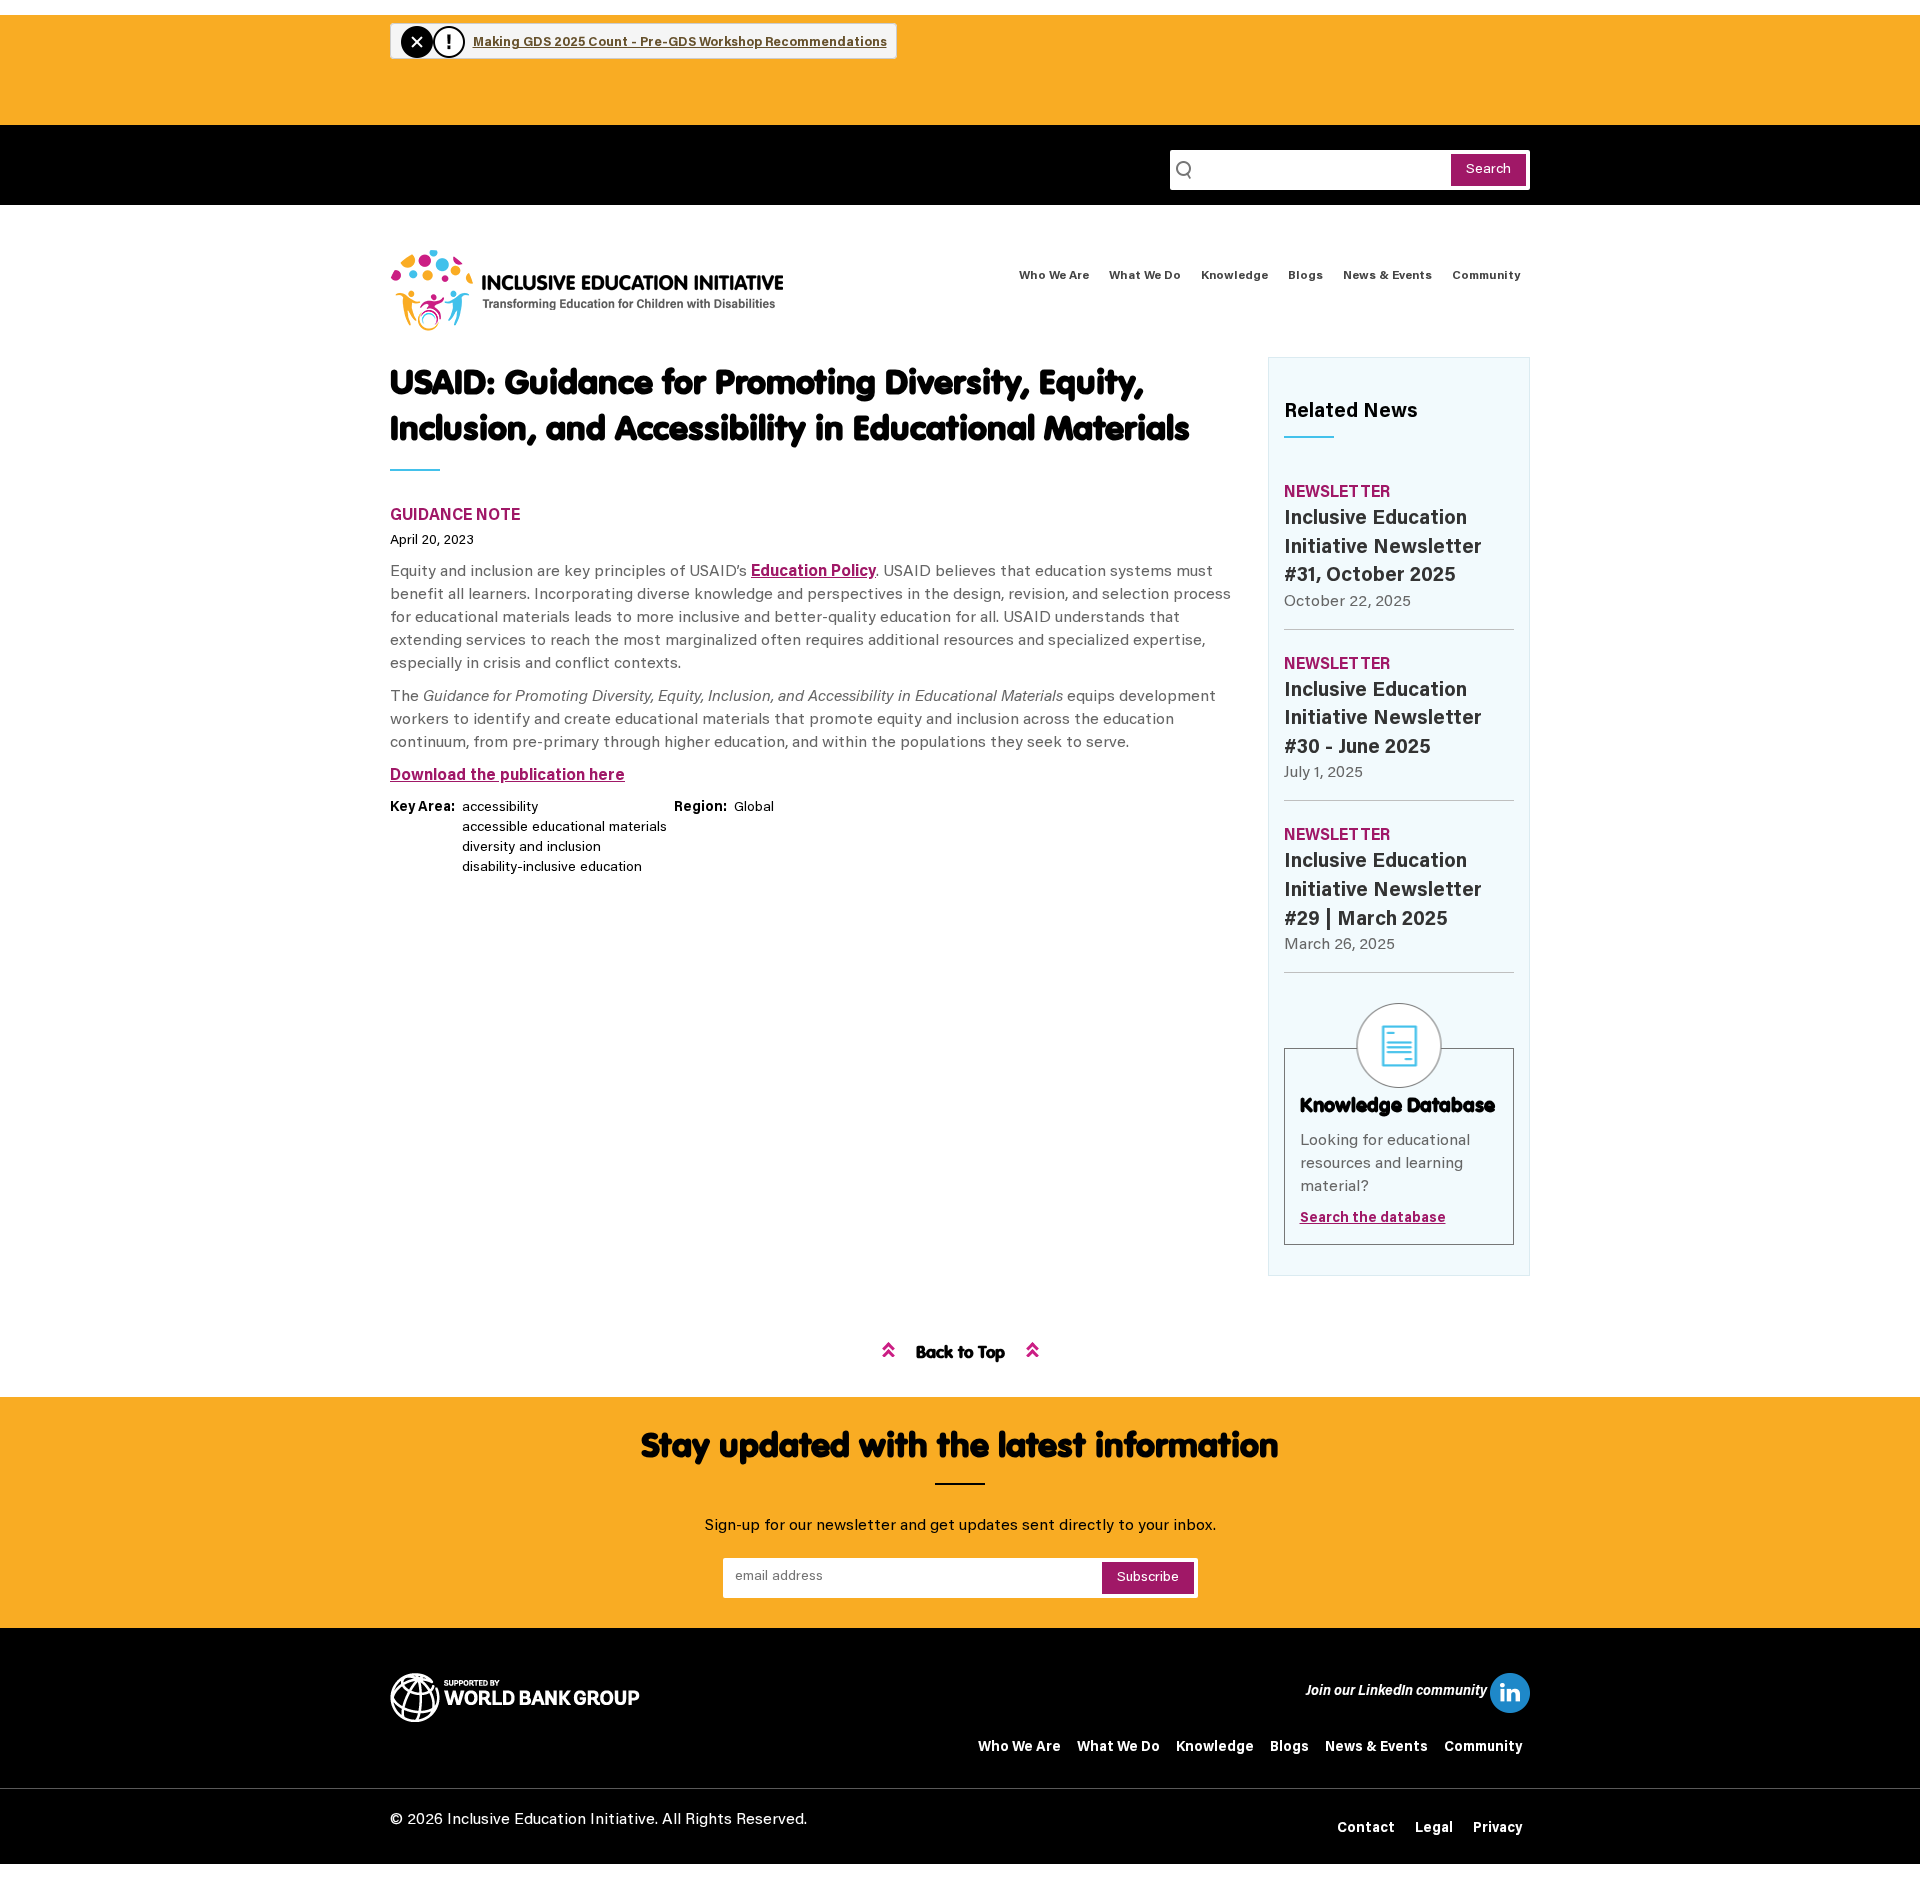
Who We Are (1054, 276)
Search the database (1373, 1219)
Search (1488, 170)
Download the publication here (507, 776)
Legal (1434, 1829)
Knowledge (1234, 276)
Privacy (1497, 1829)
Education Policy (813, 572)
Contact (1366, 1829)
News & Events (1387, 276)
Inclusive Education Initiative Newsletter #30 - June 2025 (1383, 719)
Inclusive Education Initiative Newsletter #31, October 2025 (1383, 547)
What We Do (1145, 276)
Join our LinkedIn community (1398, 1692)
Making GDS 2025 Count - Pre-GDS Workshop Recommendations (680, 42)
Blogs (1305, 276)
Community (1486, 276)
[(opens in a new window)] (522, 1698)
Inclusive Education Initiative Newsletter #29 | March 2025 (1383, 890)
